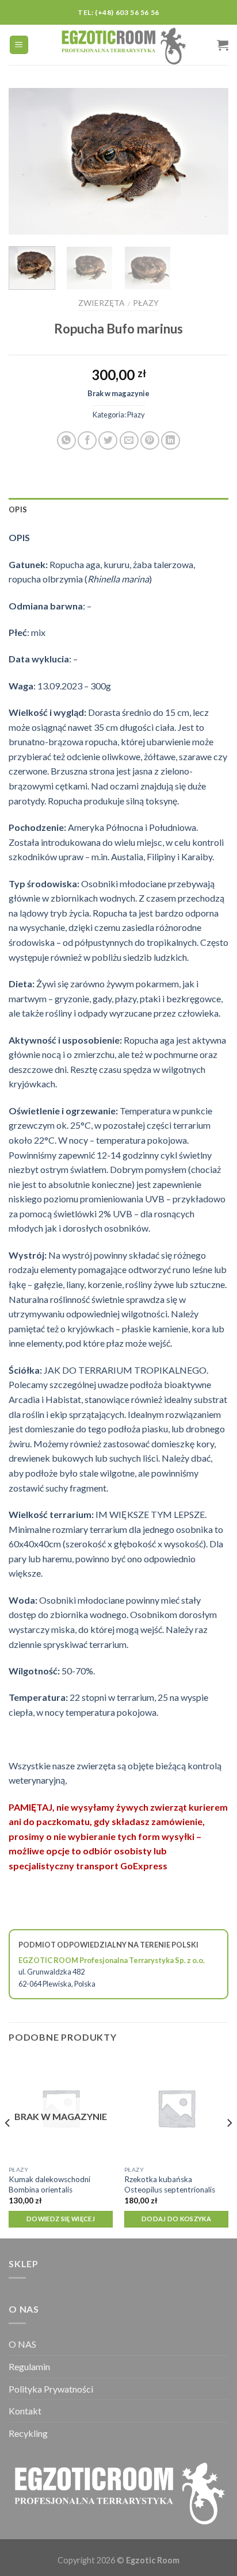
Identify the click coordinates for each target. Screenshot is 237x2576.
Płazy (146, 303)
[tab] (118, 509)
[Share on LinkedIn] (171, 441)
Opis (18, 509)
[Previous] (28, 161)
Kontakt (25, 2411)
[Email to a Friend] (129, 441)
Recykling (28, 2433)
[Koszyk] (223, 45)
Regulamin (29, 2366)
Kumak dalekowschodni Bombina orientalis (49, 2184)
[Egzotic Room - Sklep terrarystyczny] (123, 45)
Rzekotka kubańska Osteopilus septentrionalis (170, 2184)
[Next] (209, 161)
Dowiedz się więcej (61, 2219)
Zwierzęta (102, 303)
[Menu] (19, 45)
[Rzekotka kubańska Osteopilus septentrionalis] (176, 2108)
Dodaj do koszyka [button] (176, 2219)
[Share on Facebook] (87, 441)
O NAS (22, 2344)
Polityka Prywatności (51, 2389)
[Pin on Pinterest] (150, 441)
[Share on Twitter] (108, 441)
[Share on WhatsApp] (66, 441)
